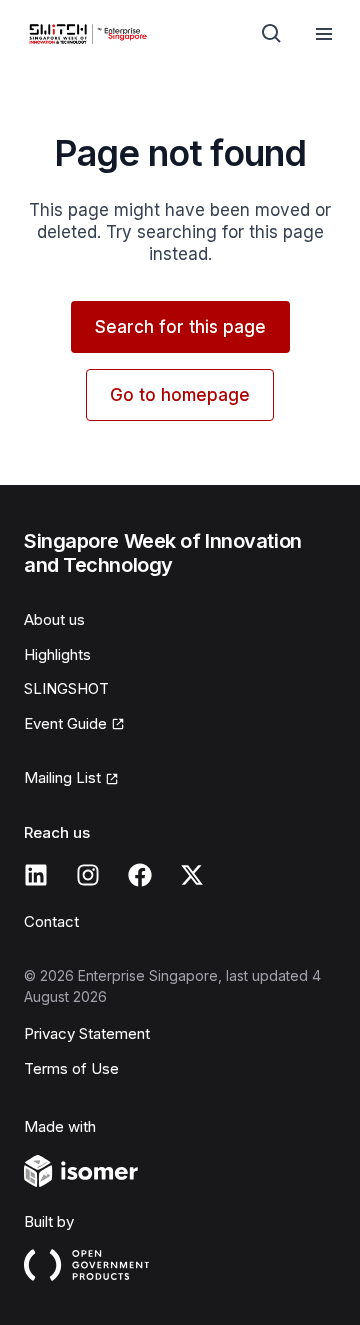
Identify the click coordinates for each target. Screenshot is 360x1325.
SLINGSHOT (66, 688)
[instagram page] (88, 875)
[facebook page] (140, 875)
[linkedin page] (36, 875)
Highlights (57, 654)
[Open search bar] (272, 34)
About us (54, 619)
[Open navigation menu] (324, 34)
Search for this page (180, 327)
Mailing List (62, 777)
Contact (51, 921)
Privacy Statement (87, 1033)
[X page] (192, 875)
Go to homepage (180, 395)
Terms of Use (71, 1068)
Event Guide (65, 723)
